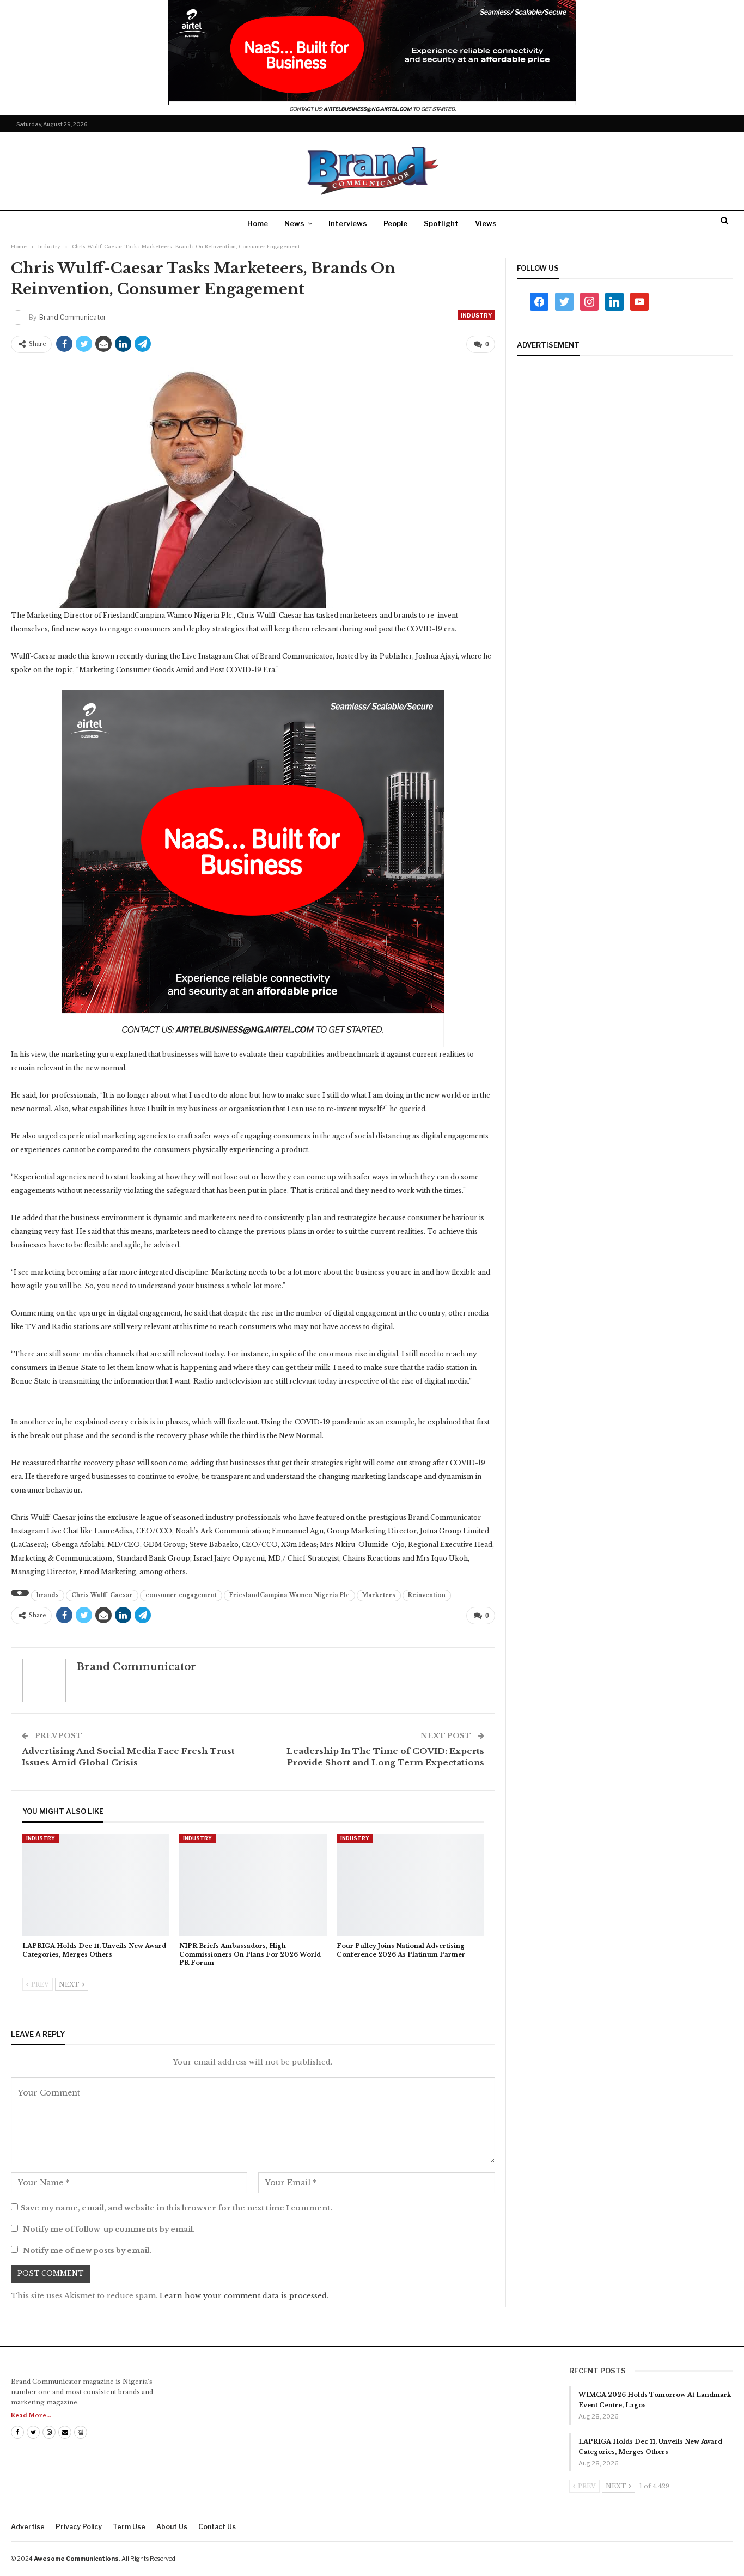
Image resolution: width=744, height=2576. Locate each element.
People (395, 223)
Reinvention (427, 1595)
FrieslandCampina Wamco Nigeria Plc (289, 1595)
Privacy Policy (79, 2527)
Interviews (348, 223)
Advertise (28, 2527)
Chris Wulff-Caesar (102, 1595)
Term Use (129, 2527)
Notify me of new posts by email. (87, 2251)
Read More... (31, 2416)
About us (172, 2527)
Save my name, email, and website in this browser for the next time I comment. (176, 2208)
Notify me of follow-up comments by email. (109, 2229)
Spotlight (441, 223)
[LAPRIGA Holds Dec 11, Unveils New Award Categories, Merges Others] (96, 1885)
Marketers (379, 1595)
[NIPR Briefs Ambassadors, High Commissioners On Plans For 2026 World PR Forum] (253, 1885)
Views (486, 223)
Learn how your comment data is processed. (244, 2296)
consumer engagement (181, 1595)
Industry (476, 315)
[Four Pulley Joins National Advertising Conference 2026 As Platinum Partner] (410, 1885)
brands (48, 1595)
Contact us (217, 2527)
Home (258, 223)
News (294, 223)
